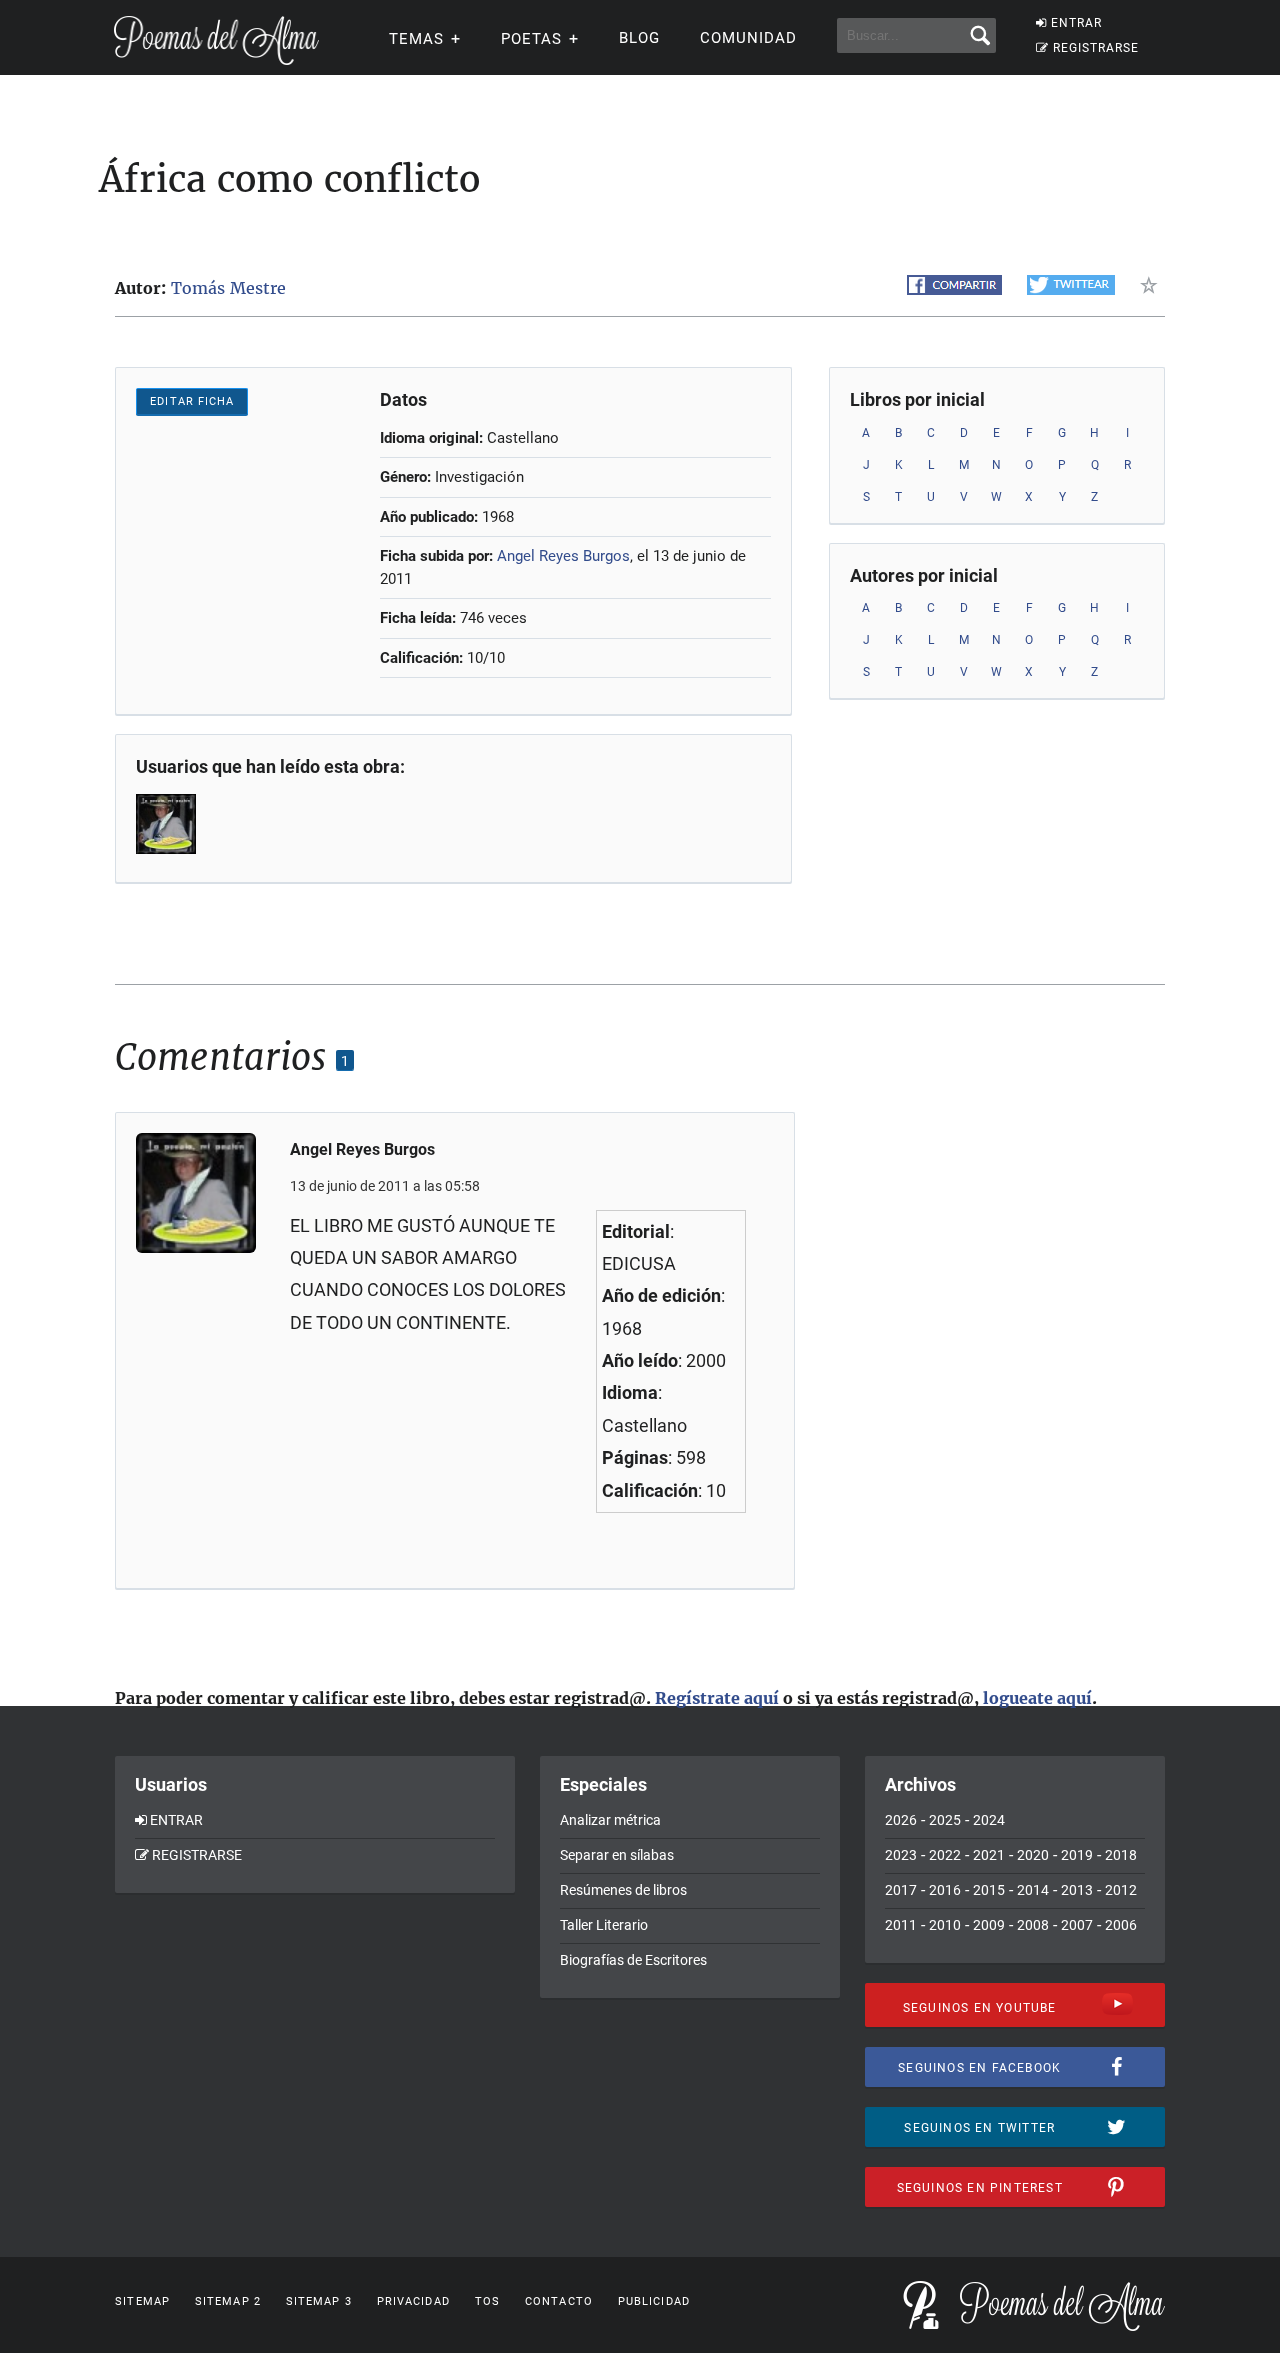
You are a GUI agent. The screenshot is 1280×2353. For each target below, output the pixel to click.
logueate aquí (1037, 1698)
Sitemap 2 (228, 2301)
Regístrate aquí (717, 1698)
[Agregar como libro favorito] (1152, 285)
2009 (989, 1925)
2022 (945, 1855)
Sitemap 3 (319, 2301)
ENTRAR (1076, 23)
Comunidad (748, 38)
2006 (1121, 1925)
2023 (901, 1855)
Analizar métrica (610, 1820)
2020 (1033, 1855)
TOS (487, 2301)
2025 (945, 1820)
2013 (1077, 1890)
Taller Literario (604, 1925)
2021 (989, 1855)
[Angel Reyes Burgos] (168, 824)
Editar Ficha (192, 401)
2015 (989, 1890)
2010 (945, 1925)
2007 (1077, 1925)
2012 (1121, 1890)
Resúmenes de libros (623, 1890)
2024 (989, 1820)
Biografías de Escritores (633, 1960)
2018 (1121, 1855)
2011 (901, 1925)
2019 (1077, 1855)
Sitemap (142, 2301)
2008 (1033, 1925)
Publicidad (654, 2301)
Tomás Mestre (228, 288)
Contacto (559, 2301)
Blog (639, 38)
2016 (945, 1890)
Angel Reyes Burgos (563, 556)
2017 (901, 1890)
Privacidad (413, 2301)
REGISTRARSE (1096, 48)
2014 (1033, 1890)
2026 (901, 1820)
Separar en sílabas (617, 1855)
